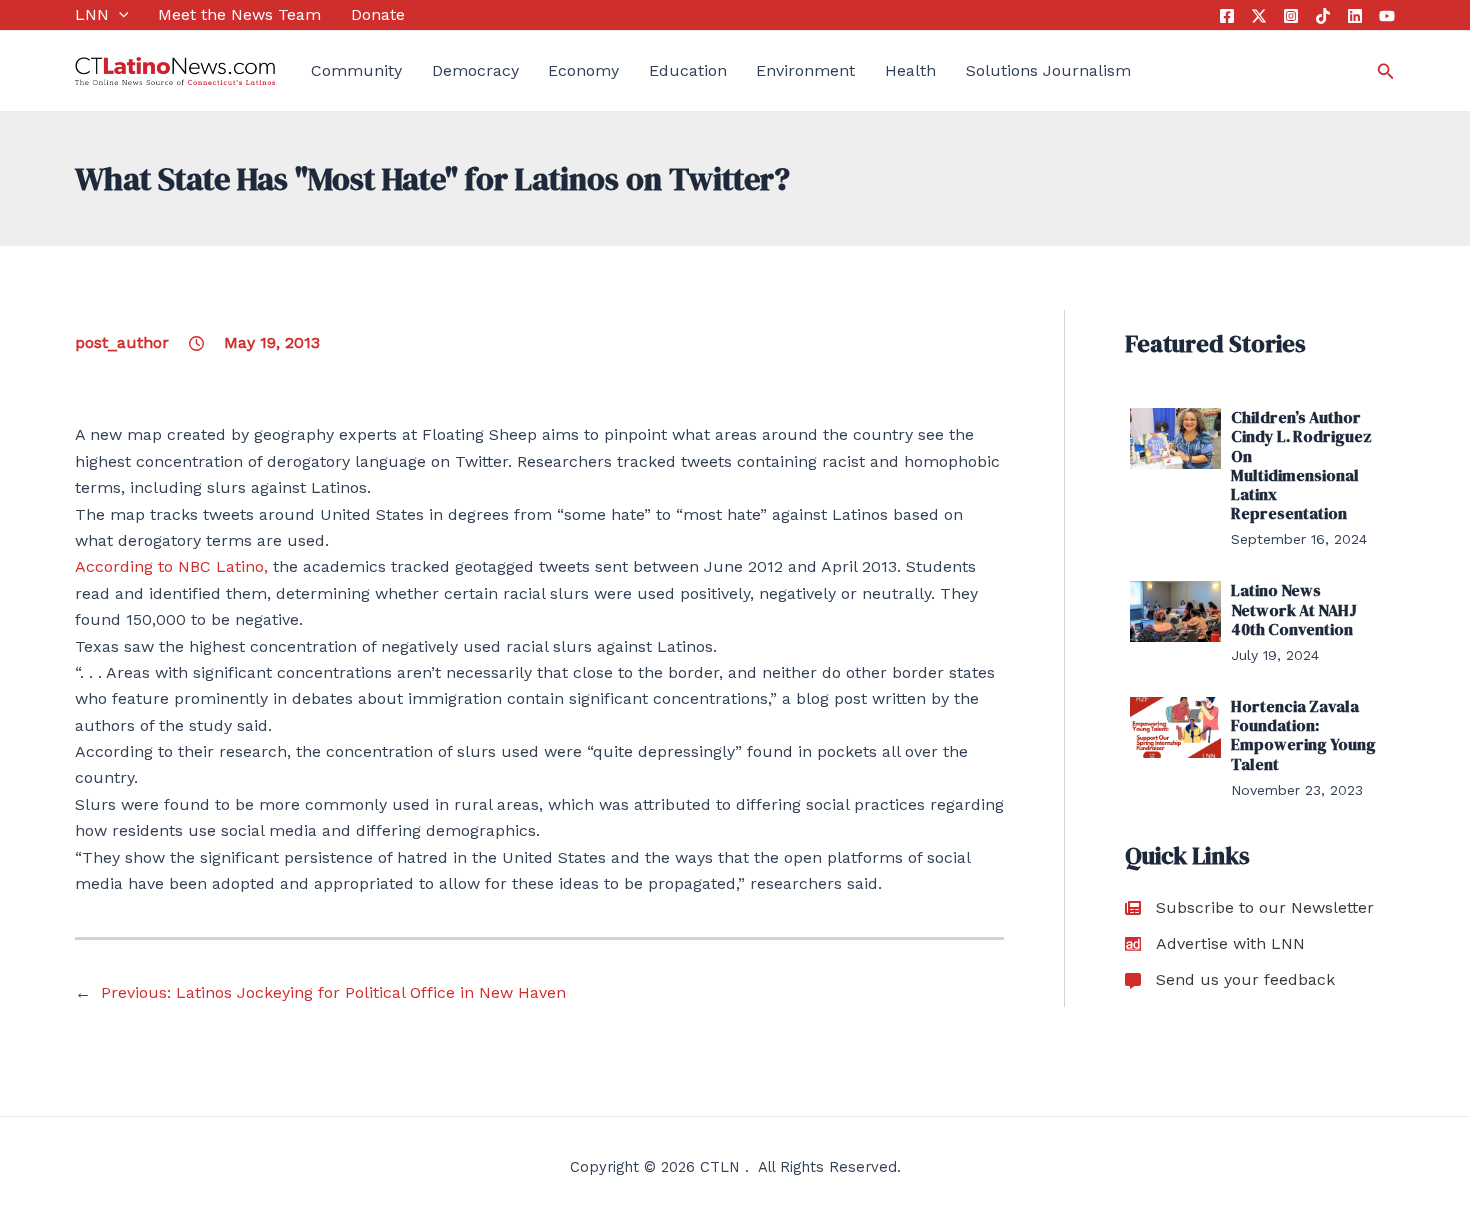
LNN (92, 14)
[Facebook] (1227, 16)
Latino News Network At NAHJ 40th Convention (1294, 609)
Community (356, 70)
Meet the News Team (239, 14)
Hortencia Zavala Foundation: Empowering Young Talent (1303, 735)
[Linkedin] (1355, 16)
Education (688, 70)
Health (910, 70)
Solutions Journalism (1048, 70)
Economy (583, 70)
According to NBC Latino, (171, 566)
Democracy (475, 70)
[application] (119, 15)
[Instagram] (1291, 16)
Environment (805, 70)
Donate (378, 14)
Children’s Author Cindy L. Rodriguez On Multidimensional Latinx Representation (1301, 465)
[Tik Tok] (1323, 16)
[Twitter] (1259, 16)
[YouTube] (1387, 16)
